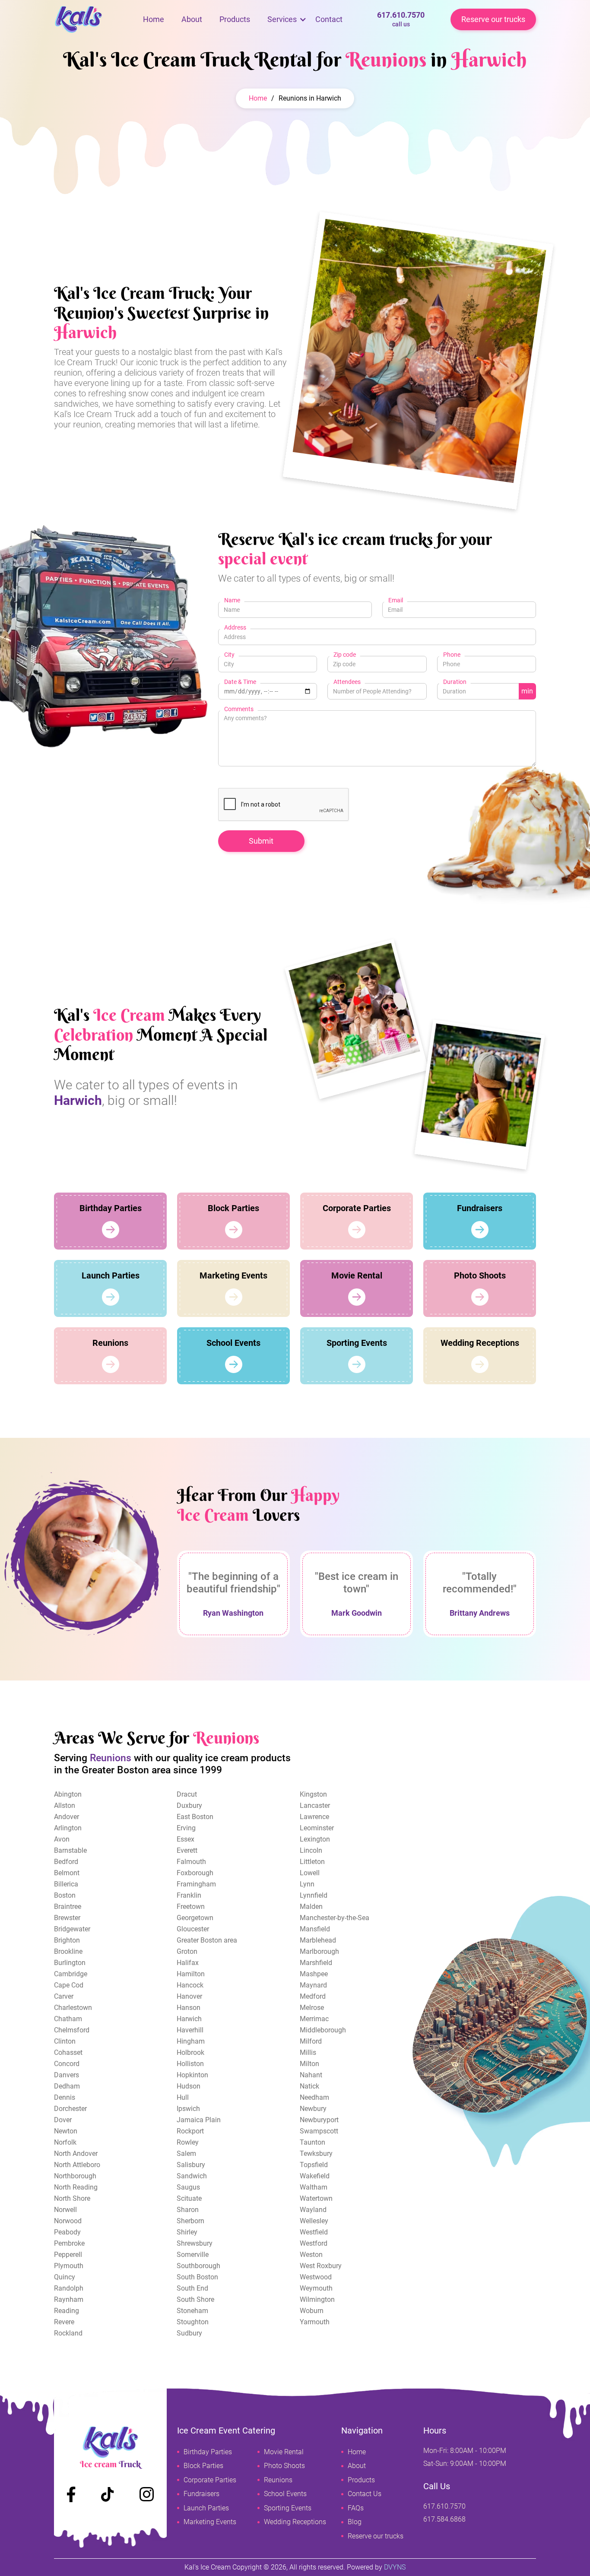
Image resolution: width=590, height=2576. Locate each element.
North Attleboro (77, 2165)
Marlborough (319, 1951)
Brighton (67, 1940)
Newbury (313, 2109)
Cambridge (71, 1974)
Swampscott (319, 2131)
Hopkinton (192, 2075)
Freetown (191, 1907)
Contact (329, 19)
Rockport (190, 2131)
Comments (239, 709)
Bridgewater (72, 1929)
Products (235, 19)
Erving (186, 1828)
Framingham (196, 1884)
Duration (455, 682)
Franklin (189, 1895)
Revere (64, 2322)
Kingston (313, 1794)
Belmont (67, 1873)
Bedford (66, 1862)
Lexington (315, 1839)
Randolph (69, 2288)
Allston (65, 1805)
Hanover (189, 1996)
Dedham (67, 2086)
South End (192, 2288)
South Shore (195, 2299)
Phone (452, 655)
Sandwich (192, 2176)
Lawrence (314, 1817)
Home (154, 19)
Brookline (68, 1951)
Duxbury (189, 1805)
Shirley (187, 2232)
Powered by (376, 2567)
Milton (309, 2064)
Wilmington (317, 2299)
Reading (67, 2311)
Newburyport (319, 2120)
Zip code (345, 655)
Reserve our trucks (493, 19)
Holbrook (190, 2052)
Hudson (189, 2086)
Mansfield (315, 1929)
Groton (187, 1951)
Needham (314, 2097)
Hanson (189, 2008)
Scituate (189, 2198)
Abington (68, 1794)
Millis (308, 2052)
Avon (62, 1839)
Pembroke (69, 2243)
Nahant (311, 2075)
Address (235, 627)
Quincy (65, 2277)
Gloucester (193, 1929)
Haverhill (190, 2030)
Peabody (67, 2232)
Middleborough (323, 2030)
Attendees (347, 682)
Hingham (191, 2041)
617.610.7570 (401, 19)
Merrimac (314, 2019)
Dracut (187, 1794)
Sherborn (190, 2221)
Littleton (312, 1862)
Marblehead (318, 1940)
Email (396, 600)
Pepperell (68, 2255)
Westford (314, 2243)
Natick (309, 2086)
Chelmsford (72, 2030)
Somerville (193, 2255)
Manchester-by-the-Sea (335, 1918)
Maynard (313, 1985)
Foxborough (195, 1873)
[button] (282, 19)
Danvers (67, 2075)
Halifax (188, 1963)
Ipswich (188, 2109)
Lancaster (315, 1805)
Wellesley (314, 2221)
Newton (66, 2131)
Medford (313, 1996)
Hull (183, 2097)
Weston (311, 2255)
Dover (63, 2120)
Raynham (69, 2299)
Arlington (68, 1828)
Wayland (313, 2210)
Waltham (314, 2187)
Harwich (189, 2019)
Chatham (68, 2019)
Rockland (68, 2333)
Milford (311, 2041)
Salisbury (191, 2165)
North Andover (76, 2154)
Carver (64, 1996)
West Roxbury (321, 2266)
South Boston (197, 2277)
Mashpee (314, 1974)
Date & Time (240, 682)
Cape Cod (69, 1985)
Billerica (66, 1884)
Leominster (317, 1828)
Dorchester (70, 2109)
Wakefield (315, 2176)
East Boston (195, 1817)
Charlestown (73, 2008)
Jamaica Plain (199, 2120)
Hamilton (191, 1974)
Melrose (312, 2008)
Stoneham (192, 2311)
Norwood (68, 2221)
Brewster (67, 1918)
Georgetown (195, 1918)
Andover (67, 1817)
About (192, 19)
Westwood (316, 2277)
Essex (186, 1839)
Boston (65, 1895)
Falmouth (191, 1862)
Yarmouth (315, 2322)
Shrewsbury (195, 2243)
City (229, 655)
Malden (311, 1907)
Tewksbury (316, 2154)
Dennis (65, 2097)
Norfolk (65, 2142)
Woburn (312, 2311)
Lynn (307, 1884)
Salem (186, 2154)
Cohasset (68, 2052)
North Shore (72, 2198)
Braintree (68, 1907)
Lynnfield (314, 1895)
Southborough (198, 2266)
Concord (67, 2064)
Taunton (312, 2142)
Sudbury (189, 2333)
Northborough (75, 2176)
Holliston (190, 2064)
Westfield (314, 2232)
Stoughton (193, 2322)
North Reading (76, 2187)
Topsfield (314, 2165)
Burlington (70, 1963)
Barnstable (70, 1850)
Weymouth (316, 2288)
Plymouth (69, 2266)
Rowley (188, 2142)
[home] (94, 19)
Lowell (310, 1873)
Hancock (190, 1985)
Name (232, 600)
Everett (187, 1850)
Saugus (188, 2187)
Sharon (188, 2210)
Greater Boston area (207, 1940)
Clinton (65, 2041)
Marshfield (316, 1963)
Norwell (65, 2210)
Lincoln (311, 1850)
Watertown (316, 2198)
